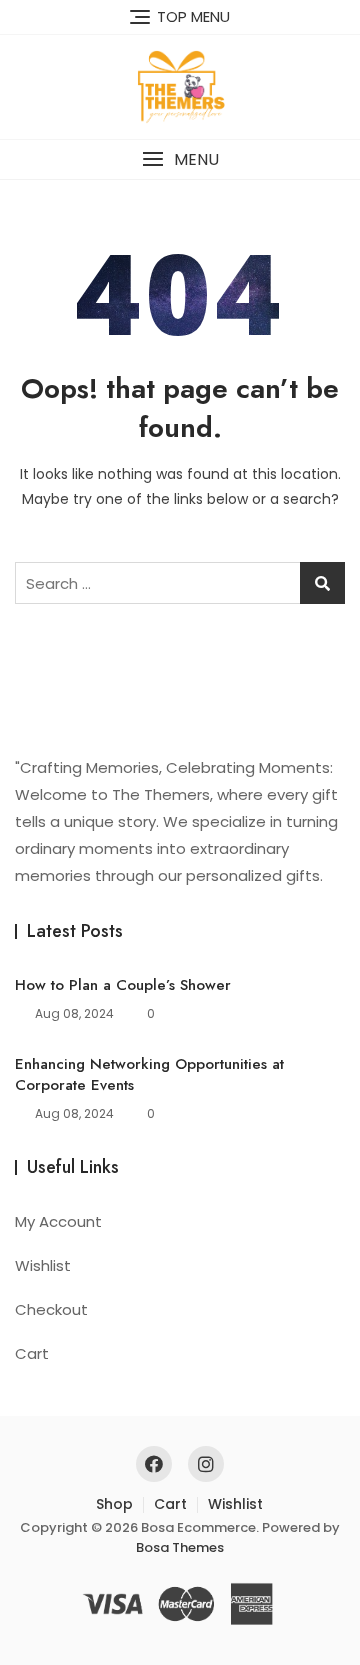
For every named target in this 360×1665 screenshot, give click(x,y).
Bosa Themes (180, 1547)
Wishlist (43, 1265)
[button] (180, 159)
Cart (32, 1353)
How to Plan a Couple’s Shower (123, 985)
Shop (114, 1504)
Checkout (51, 1309)
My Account (58, 1221)
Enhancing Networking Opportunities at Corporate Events (149, 1074)
